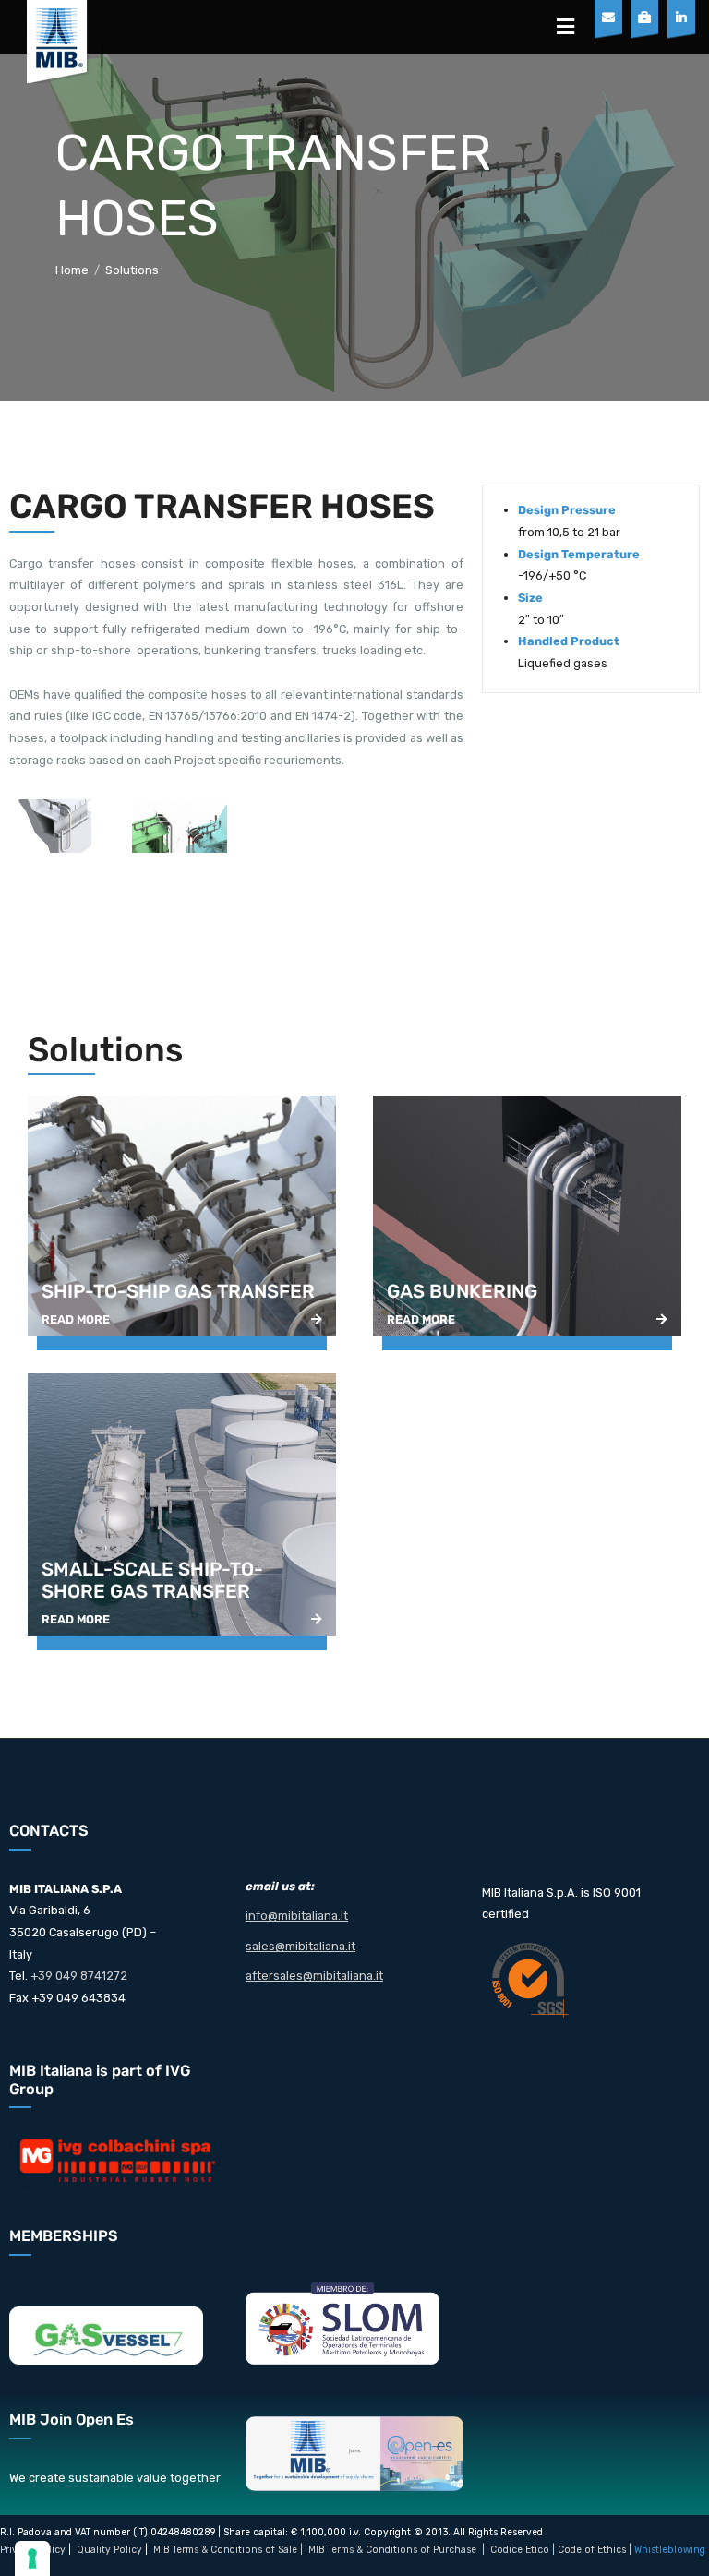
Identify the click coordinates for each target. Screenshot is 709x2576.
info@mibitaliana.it (297, 1916)
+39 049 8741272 (79, 1976)
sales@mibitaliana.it (300, 1946)
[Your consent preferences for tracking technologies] (32, 2558)
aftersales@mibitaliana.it (314, 1976)
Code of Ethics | (595, 2550)
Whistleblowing (670, 2550)
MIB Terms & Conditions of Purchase (392, 2550)
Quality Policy (109, 2550)
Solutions (132, 270)
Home (72, 270)
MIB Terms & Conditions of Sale (225, 2550)
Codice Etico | (524, 2550)
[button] (566, 27)
